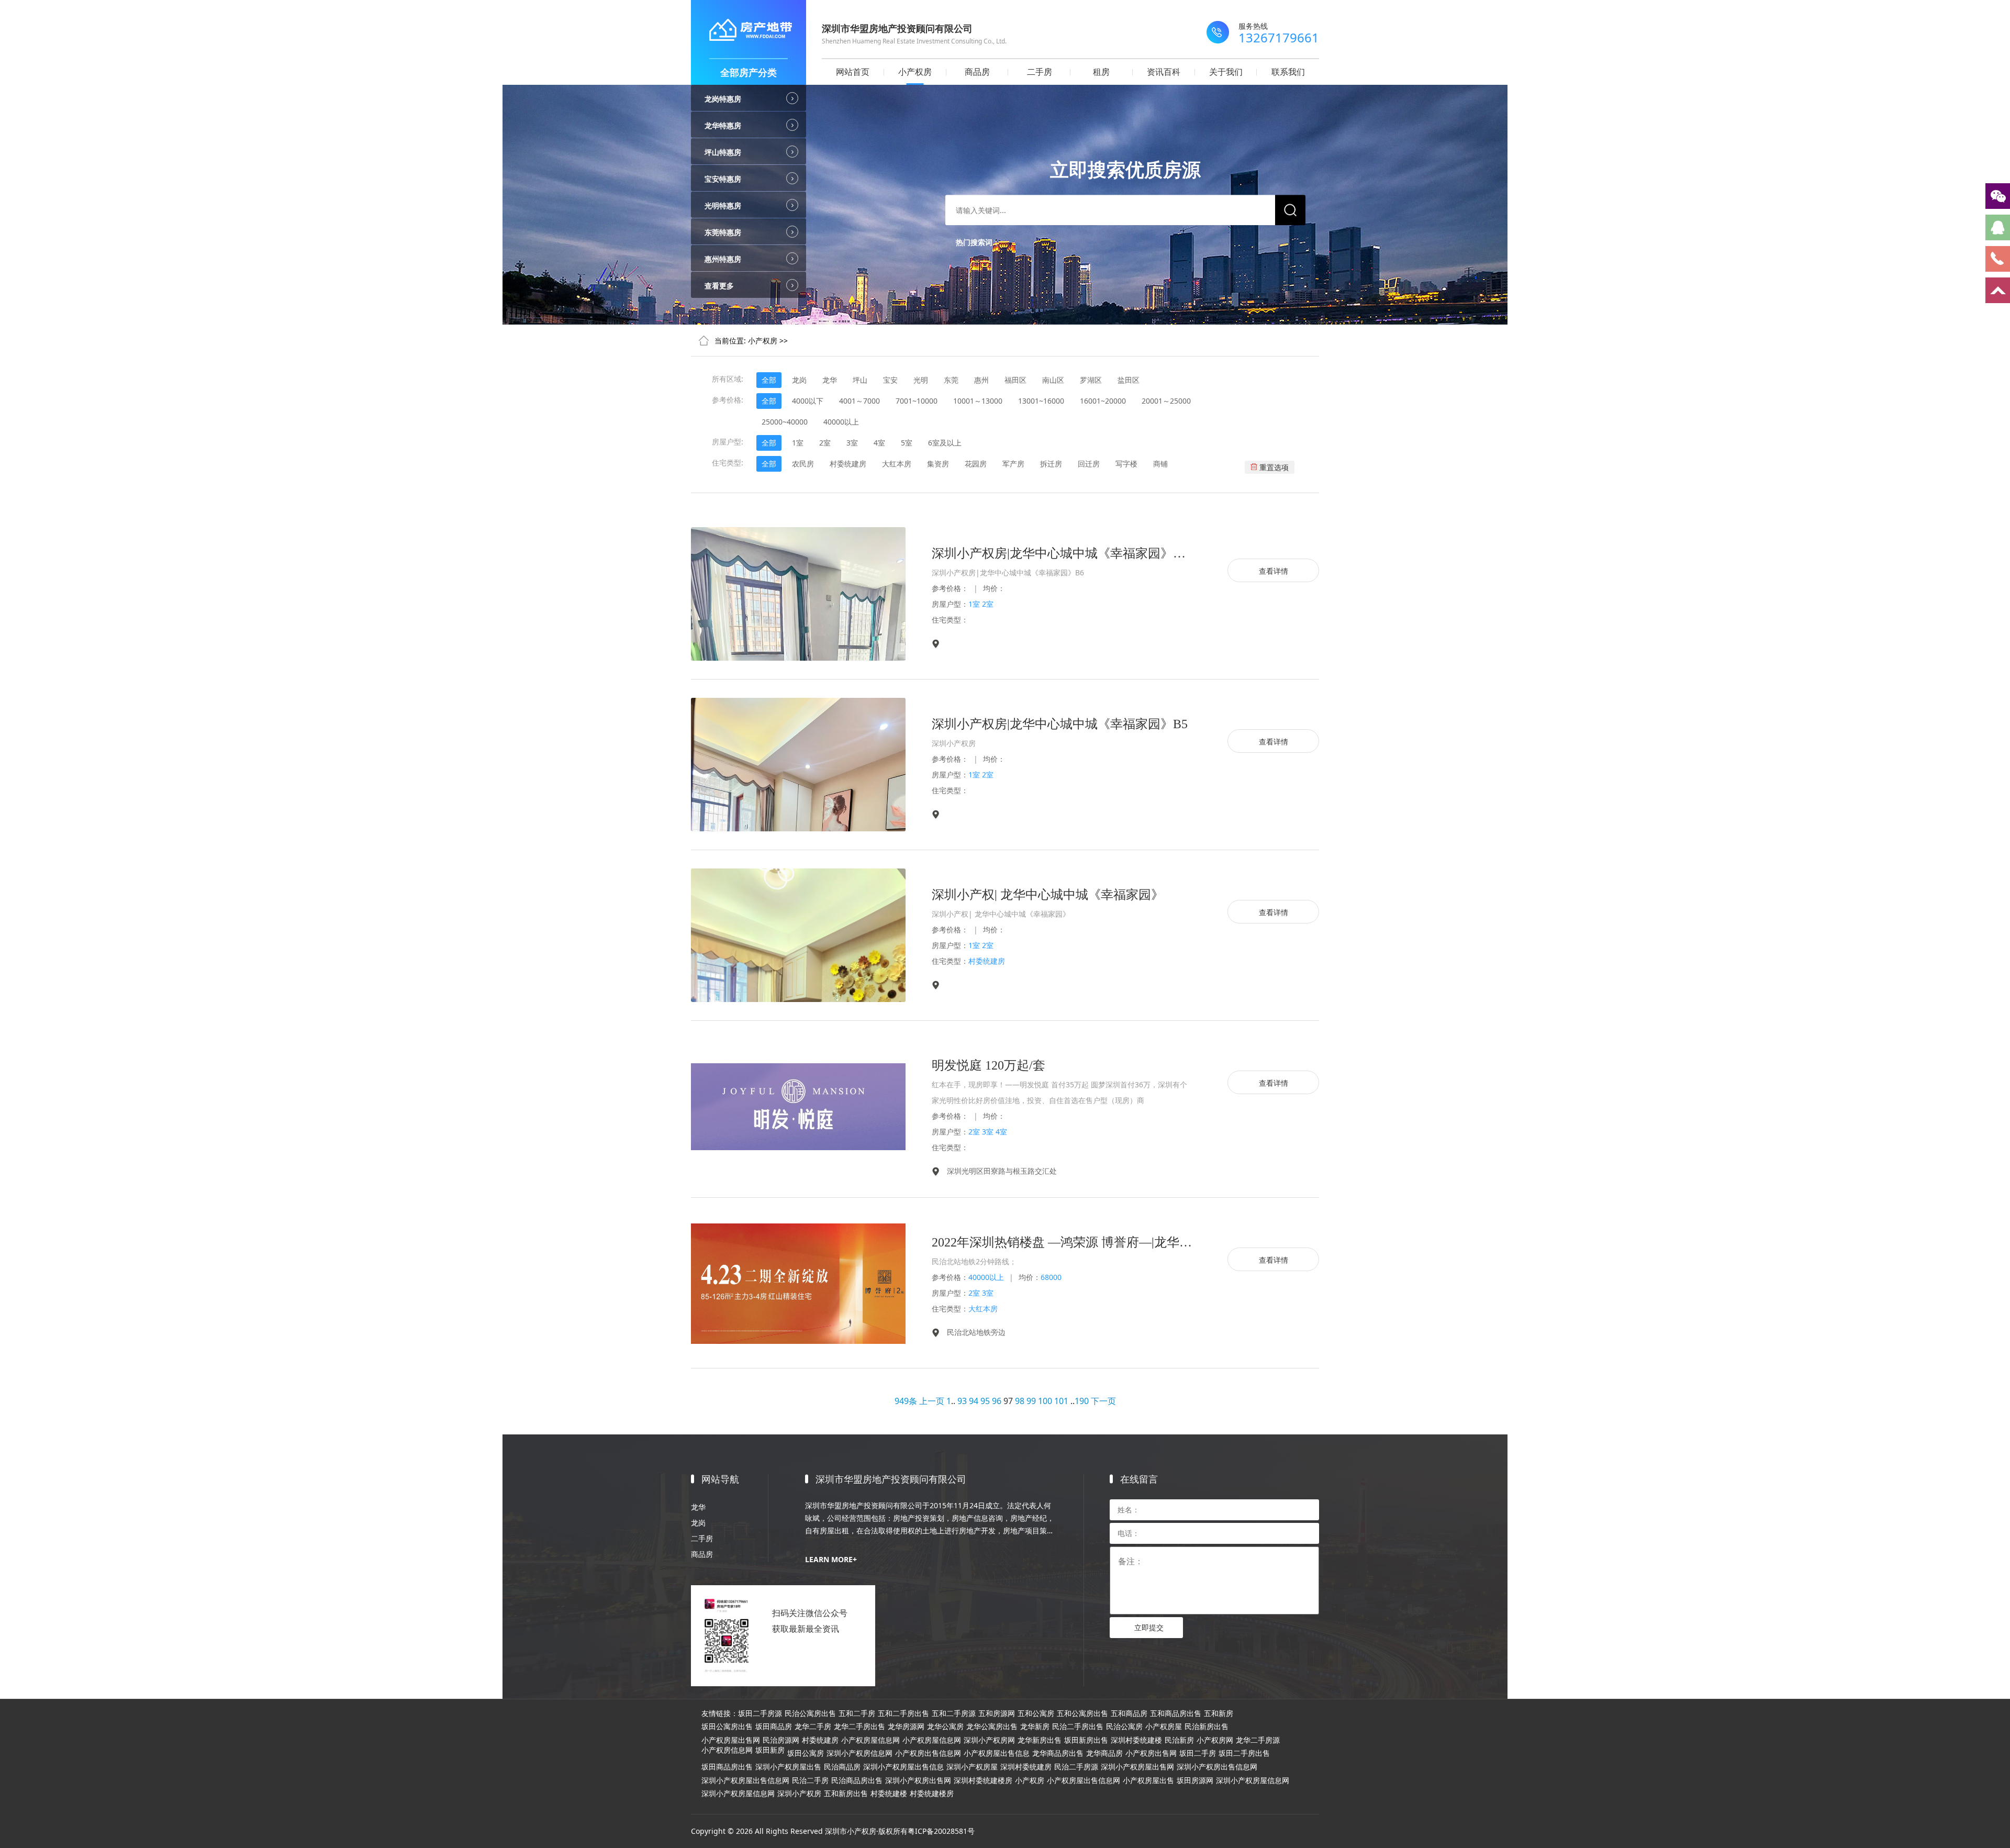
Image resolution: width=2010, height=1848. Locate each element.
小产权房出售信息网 (928, 1753)
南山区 (1053, 380)
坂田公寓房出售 (727, 1727)
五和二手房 (857, 1713)
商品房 (977, 72)
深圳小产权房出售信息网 (1217, 1767)
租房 (1101, 72)
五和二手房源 (954, 1713)
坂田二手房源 (760, 1713)
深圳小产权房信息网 (859, 1753)
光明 (921, 380)
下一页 (1103, 1401)
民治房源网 (781, 1740)
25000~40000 (785, 422)
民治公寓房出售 (810, 1713)
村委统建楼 (889, 1794)
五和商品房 (1129, 1713)
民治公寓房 (1124, 1727)
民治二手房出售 (1078, 1727)
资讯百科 (1164, 72)
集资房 (938, 464)
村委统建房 (848, 464)
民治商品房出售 (857, 1780)
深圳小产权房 (799, 1794)
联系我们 (1288, 72)
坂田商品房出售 (727, 1767)
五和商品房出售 (1176, 1713)
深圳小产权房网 (989, 1740)
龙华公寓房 (945, 1727)
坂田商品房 (774, 1727)
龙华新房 (1035, 1727)
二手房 (1040, 72)
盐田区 (1129, 380)
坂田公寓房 (806, 1753)
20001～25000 (1166, 401)
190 (1082, 1401)
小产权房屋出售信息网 (1084, 1780)
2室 (825, 443)
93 (962, 1401)
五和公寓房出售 (1082, 1713)
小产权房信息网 (727, 1750)
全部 (769, 380)
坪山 (860, 380)
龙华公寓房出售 (992, 1727)
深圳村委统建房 (1026, 1767)
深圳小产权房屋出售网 (1137, 1767)
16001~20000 (1103, 401)
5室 (907, 443)
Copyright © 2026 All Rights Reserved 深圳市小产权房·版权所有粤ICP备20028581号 (833, 1831)
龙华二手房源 (1258, 1740)
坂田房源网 (1195, 1780)
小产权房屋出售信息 (997, 1753)
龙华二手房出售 (859, 1727)
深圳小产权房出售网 (918, 1780)
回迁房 (1089, 464)
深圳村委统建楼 (1136, 1740)
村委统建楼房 (932, 1794)
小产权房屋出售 (1148, 1780)
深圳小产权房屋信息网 (1253, 1780)
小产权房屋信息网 (870, 1740)
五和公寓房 (1036, 1713)
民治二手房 (810, 1780)
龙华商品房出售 (1058, 1753)
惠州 (981, 380)
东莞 (951, 380)
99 (1031, 1401)
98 (1020, 1401)
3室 (852, 443)
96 (997, 1401)
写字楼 (1126, 464)
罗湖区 (1091, 380)
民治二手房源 (1076, 1767)
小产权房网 (1215, 1740)
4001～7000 (859, 401)
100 (1045, 1401)
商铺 (1160, 464)
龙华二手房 (813, 1727)
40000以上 (841, 422)
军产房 (1013, 464)
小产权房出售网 (1151, 1753)
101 (1061, 1401)
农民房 (803, 464)
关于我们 (1226, 72)
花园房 (976, 464)
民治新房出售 (1207, 1727)
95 (985, 1401)
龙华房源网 (906, 1727)
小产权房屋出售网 (731, 1740)
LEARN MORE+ (831, 1559)
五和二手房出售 (903, 1713)
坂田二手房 (1198, 1753)
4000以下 (808, 401)
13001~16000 (1041, 401)
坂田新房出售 (1086, 1740)
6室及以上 (945, 443)
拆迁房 (1051, 464)
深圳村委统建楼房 (983, 1780)
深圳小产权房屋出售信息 (903, 1767)
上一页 (932, 1401)
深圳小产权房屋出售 (788, 1767)
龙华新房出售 (1040, 1740)
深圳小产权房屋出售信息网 (745, 1780)
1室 (798, 443)
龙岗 (799, 380)
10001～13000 (978, 401)
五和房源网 (997, 1713)
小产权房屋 (1164, 1727)
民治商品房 (842, 1767)
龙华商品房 (1104, 1753)
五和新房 (1219, 1713)
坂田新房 (770, 1750)
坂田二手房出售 (1244, 1753)
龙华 (830, 380)
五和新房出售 (846, 1794)
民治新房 (1179, 1740)
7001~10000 (917, 401)
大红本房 (897, 464)
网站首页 (853, 72)
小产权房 (915, 72)
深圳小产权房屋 (972, 1767)
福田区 (1015, 380)
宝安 (890, 380)
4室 (879, 443)
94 (974, 1401)
